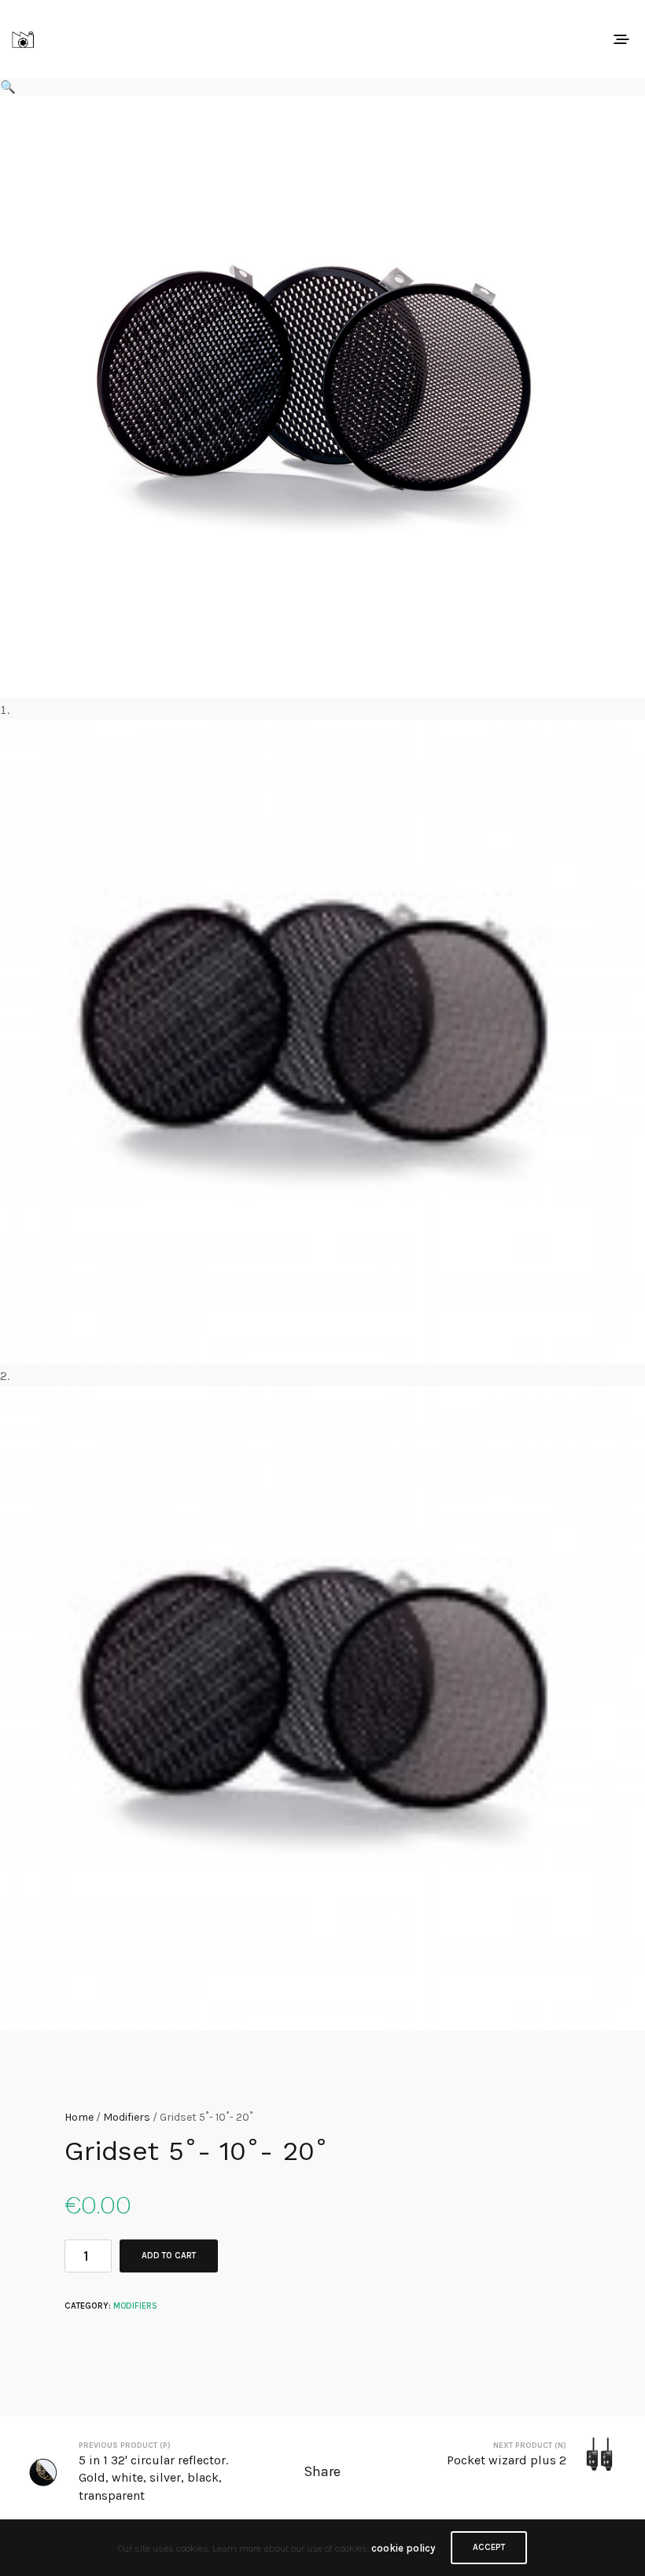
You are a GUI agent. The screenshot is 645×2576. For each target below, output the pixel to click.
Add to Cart (169, 2256)
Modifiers (127, 2117)
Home (79, 2117)
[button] (322, 87)
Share (322, 2471)
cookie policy (403, 2548)
